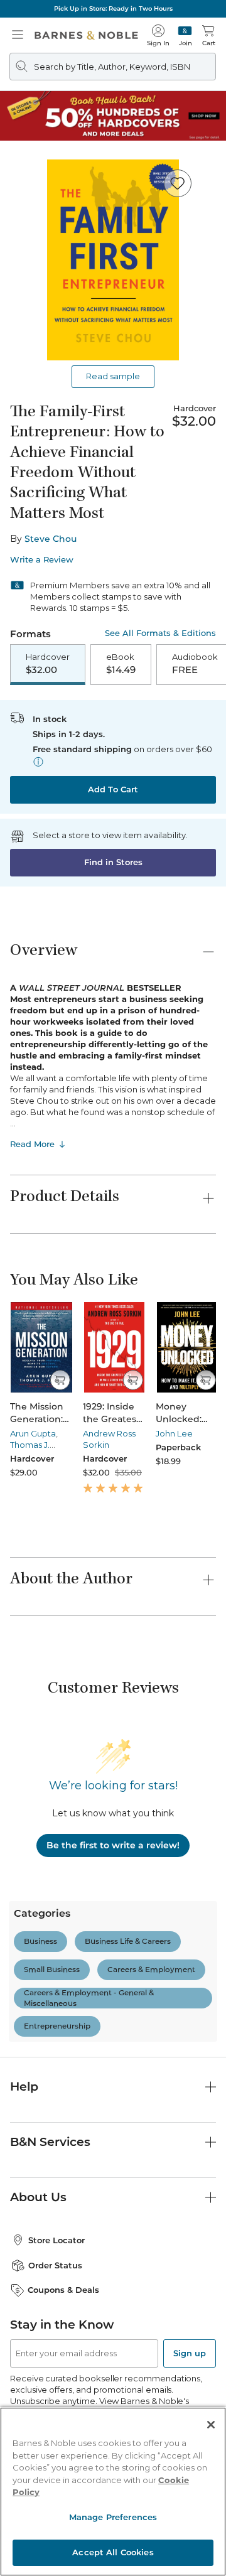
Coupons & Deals (63, 2290)
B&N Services (50, 2142)
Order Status (55, 2265)
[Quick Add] (60, 1380)
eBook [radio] (121, 664)
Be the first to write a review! (113, 1845)
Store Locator (56, 2240)
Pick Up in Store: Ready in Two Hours (113, 8)
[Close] (211, 2425)
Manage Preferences (113, 2517)
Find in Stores (113, 862)
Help (24, 2087)
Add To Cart (113, 789)
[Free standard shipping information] (38, 762)
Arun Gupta (33, 1433)
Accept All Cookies (113, 2552)
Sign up (190, 2353)
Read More (32, 1144)
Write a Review (42, 560)
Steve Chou (51, 539)
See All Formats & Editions (160, 633)
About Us (38, 2197)
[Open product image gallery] (113, 260)
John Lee (174, 1433)
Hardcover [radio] (48, 664)
